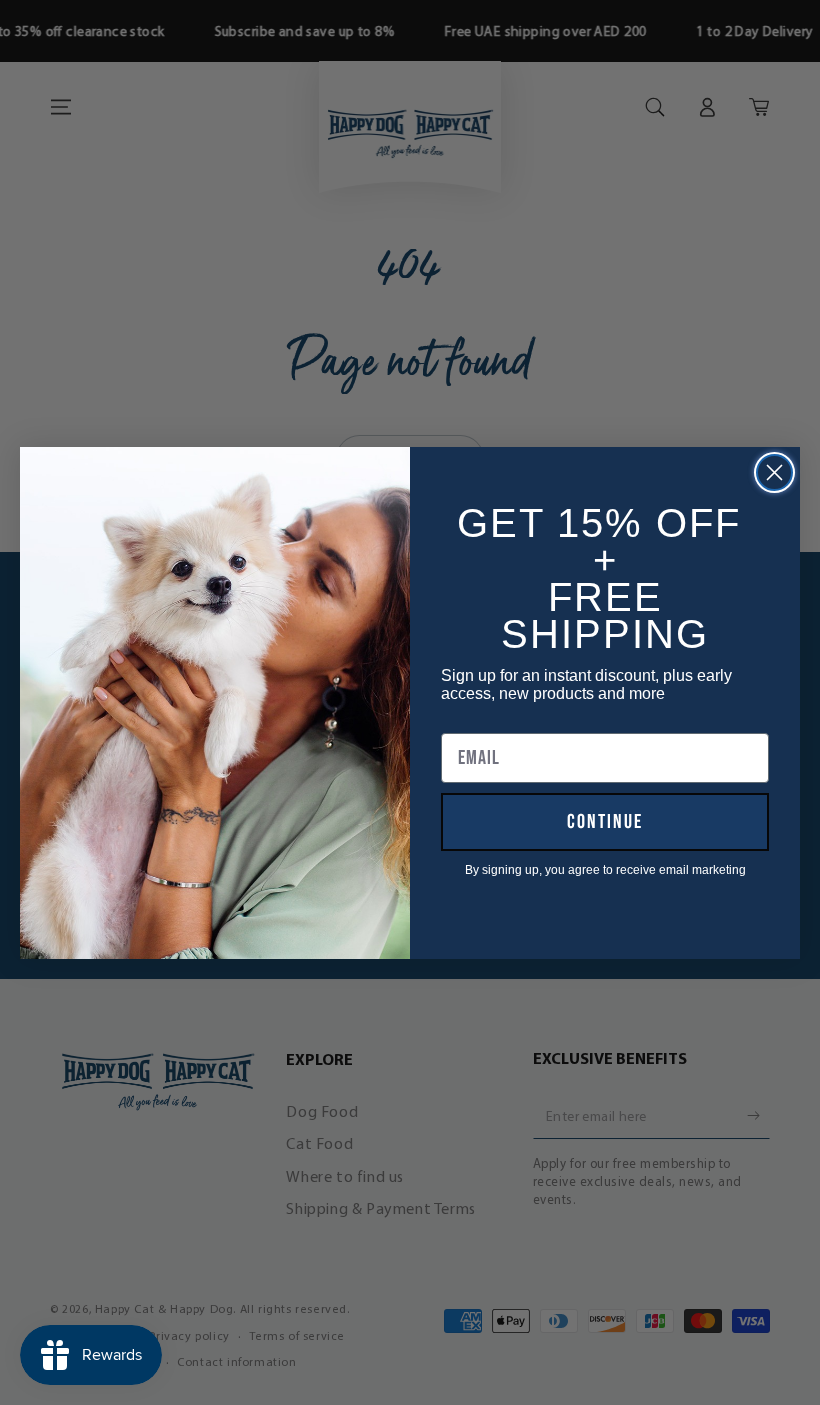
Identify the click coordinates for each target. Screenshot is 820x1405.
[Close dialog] (774, 472)
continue (605, 822)
